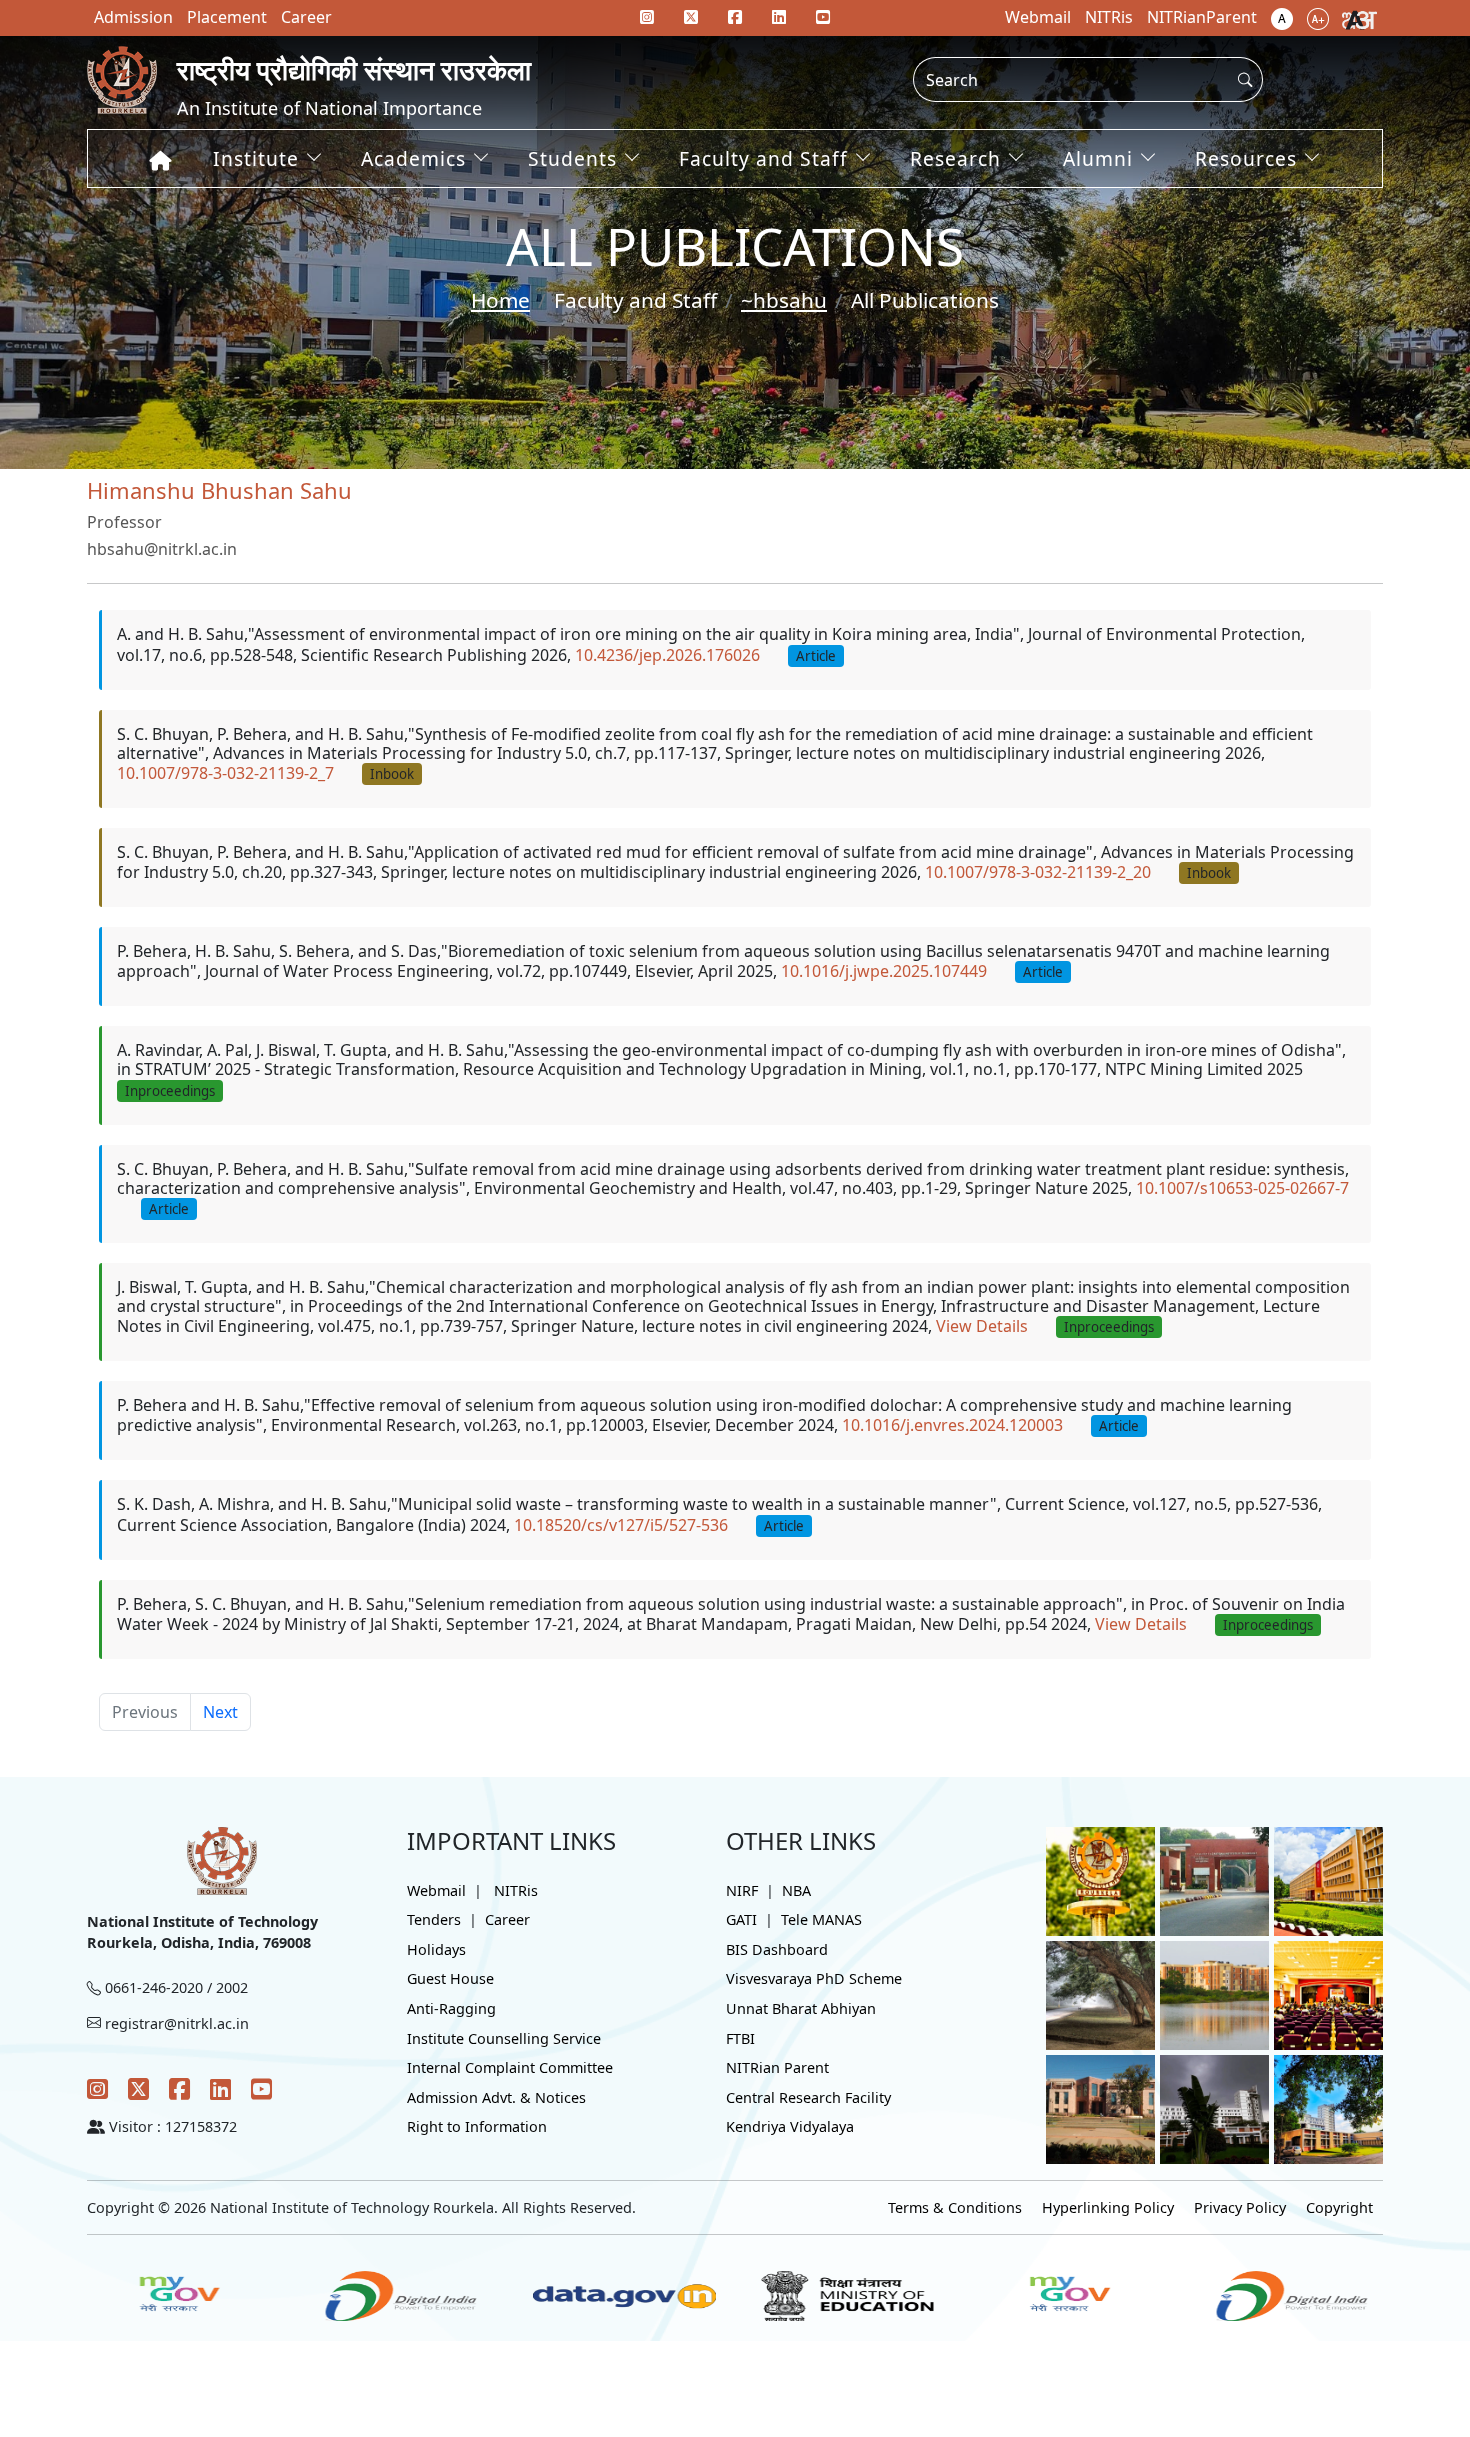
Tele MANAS (821, 1919)
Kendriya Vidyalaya (790, 2126)
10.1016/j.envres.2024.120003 (952, 1425)
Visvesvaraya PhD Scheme (814, 1978)
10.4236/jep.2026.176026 (667, 655)
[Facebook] (179, 2088)
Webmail (436, 1890)
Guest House (450, 1978)
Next (220, 1712)
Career (507, 1919)
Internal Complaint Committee (510, 2067)
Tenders (434, 1919)
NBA (796, 1890)
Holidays (436, 1949)
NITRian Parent (777, 2067)
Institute (256, 158)
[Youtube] (823, 17)
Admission (133, 17)
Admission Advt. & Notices (496, 2097)
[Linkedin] (779, 17)
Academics (413, 158)
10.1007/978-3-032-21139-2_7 (225, 773)
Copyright (1339, 2207)
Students (572, 158)
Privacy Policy (1240, 2207)
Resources (1246, 158)
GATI (741, 1919)
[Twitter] (138, 2088)
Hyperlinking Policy (1108, 2207)
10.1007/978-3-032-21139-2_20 (1038, 872)
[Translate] (1359, 18)
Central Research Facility (808, 2097)
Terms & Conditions (955, 2207)
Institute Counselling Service (504, 2038)
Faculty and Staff (763, 158)
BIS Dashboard (777, 1949)
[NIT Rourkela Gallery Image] (1100, 1879)
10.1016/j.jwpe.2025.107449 (884, 971)
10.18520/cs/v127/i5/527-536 (621, 1525)
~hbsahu (784, 300)
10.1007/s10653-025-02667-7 (1242, 1188)
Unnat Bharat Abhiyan (801, 2008)
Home (500, 300)
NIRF (742, 1890)
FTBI (740, 2038)
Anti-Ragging (451, 2008)
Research (955, 158)
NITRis (516, 1890)
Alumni (1098, 158)
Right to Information (477, 2126)
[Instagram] (97, 2088)
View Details (982, 1326)
